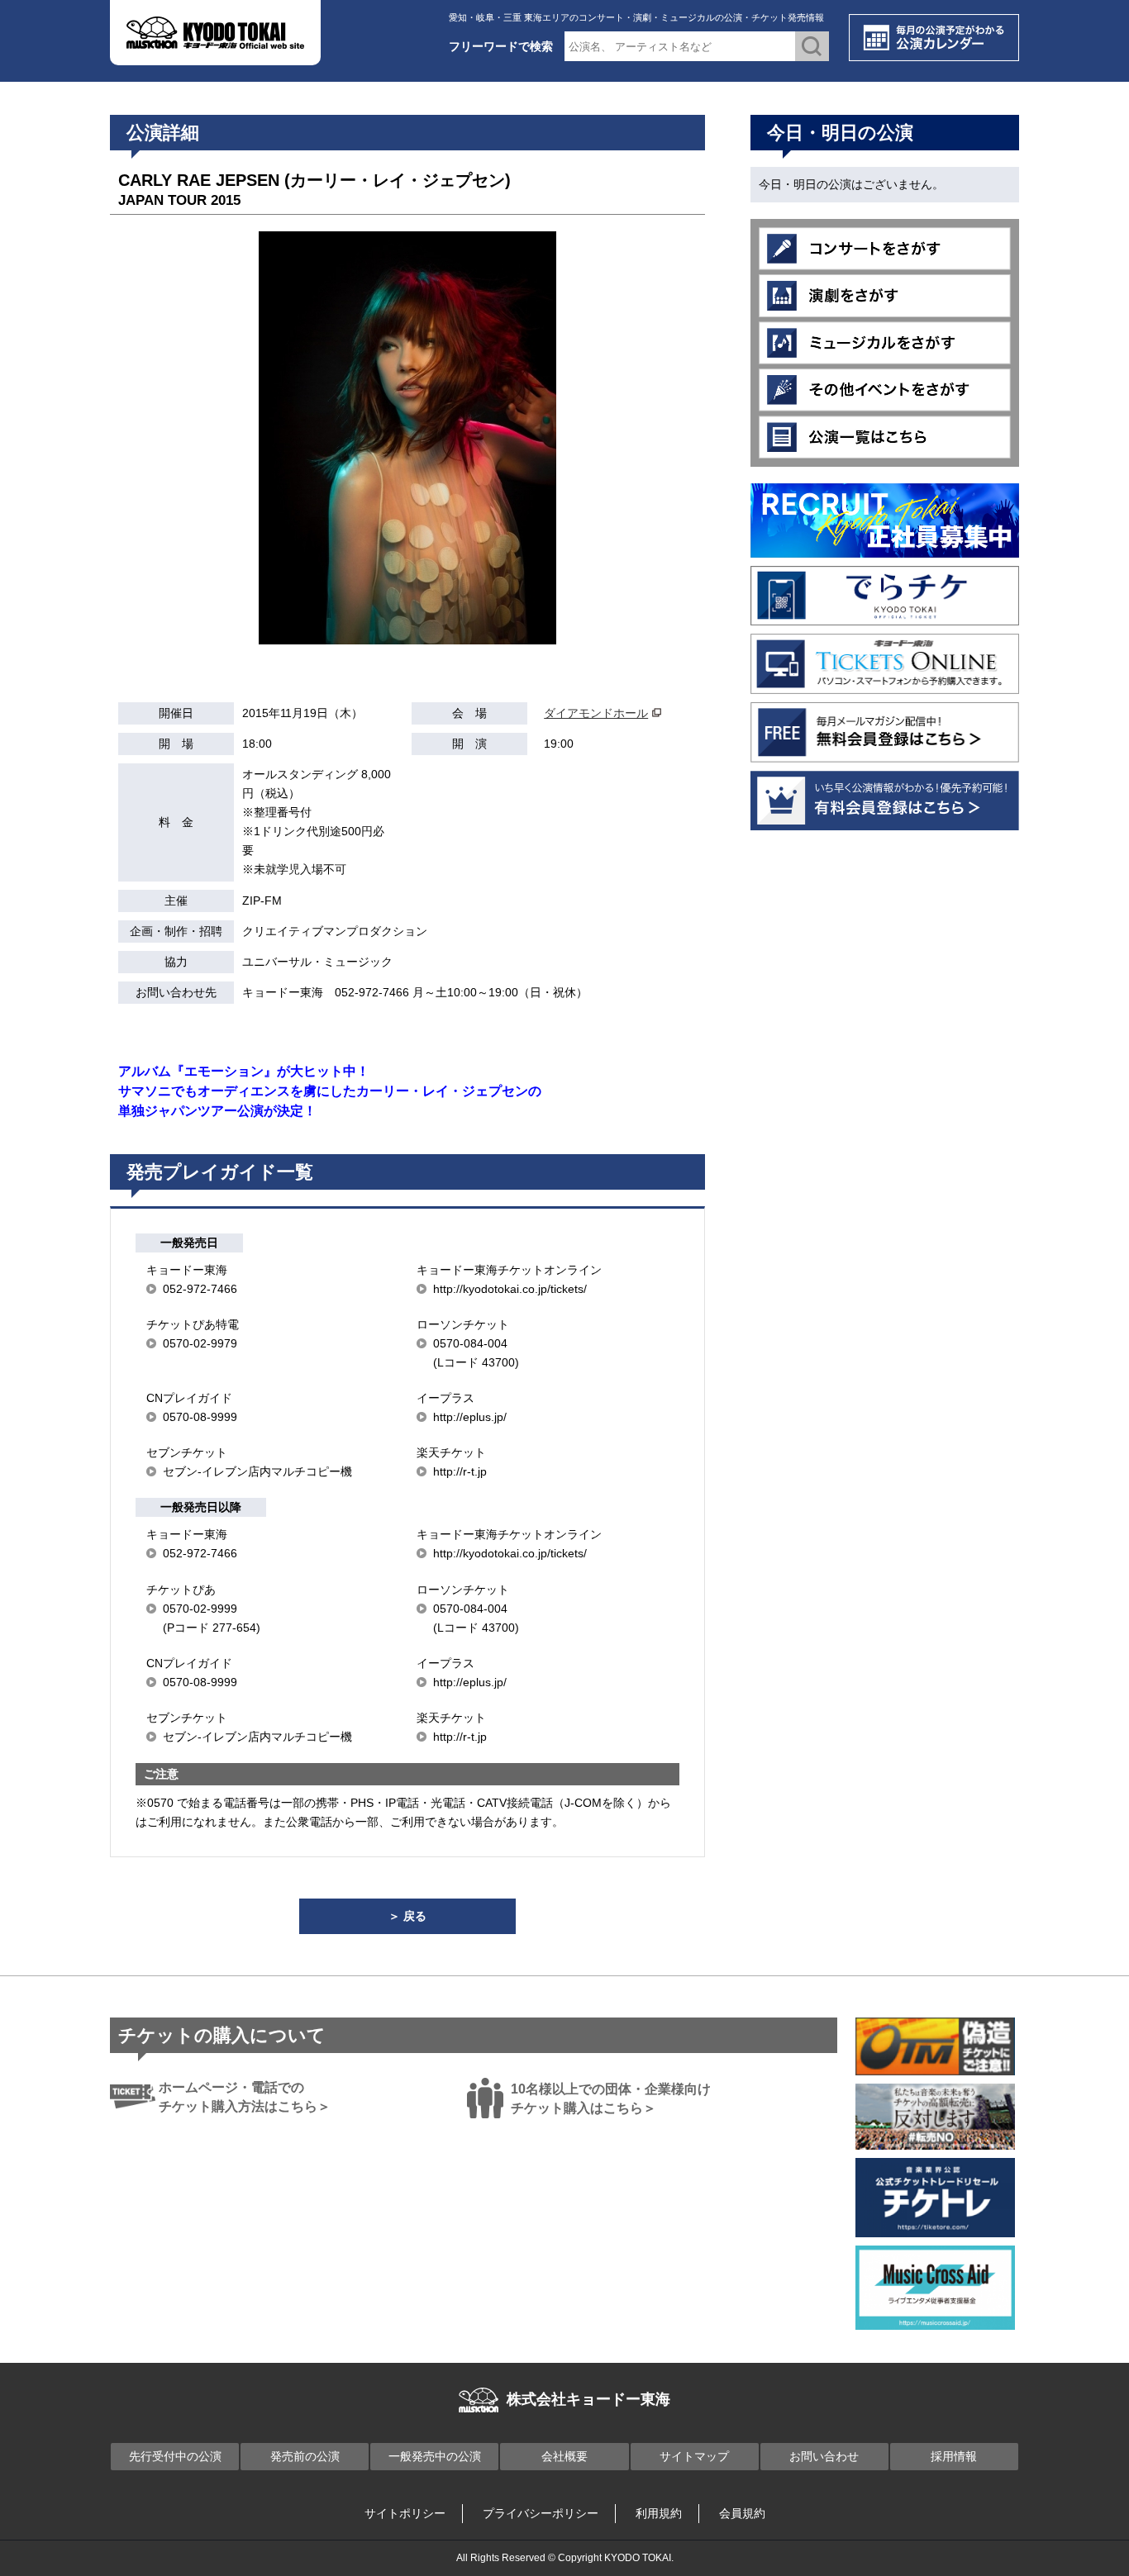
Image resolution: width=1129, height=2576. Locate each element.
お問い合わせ (824, 2456)
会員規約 (742, 2513)
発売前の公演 (305, 2456)
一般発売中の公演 (435, 2456)
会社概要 (564, 2456)
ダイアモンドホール (596, 713)
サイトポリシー (405, 2513)
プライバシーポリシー (541, 2513)
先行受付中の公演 (175, 2456)
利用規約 (659, 2513)
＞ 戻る (407, 1916)
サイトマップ (694, 2456)
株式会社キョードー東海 (588, 2399)
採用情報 (954, 2456)
